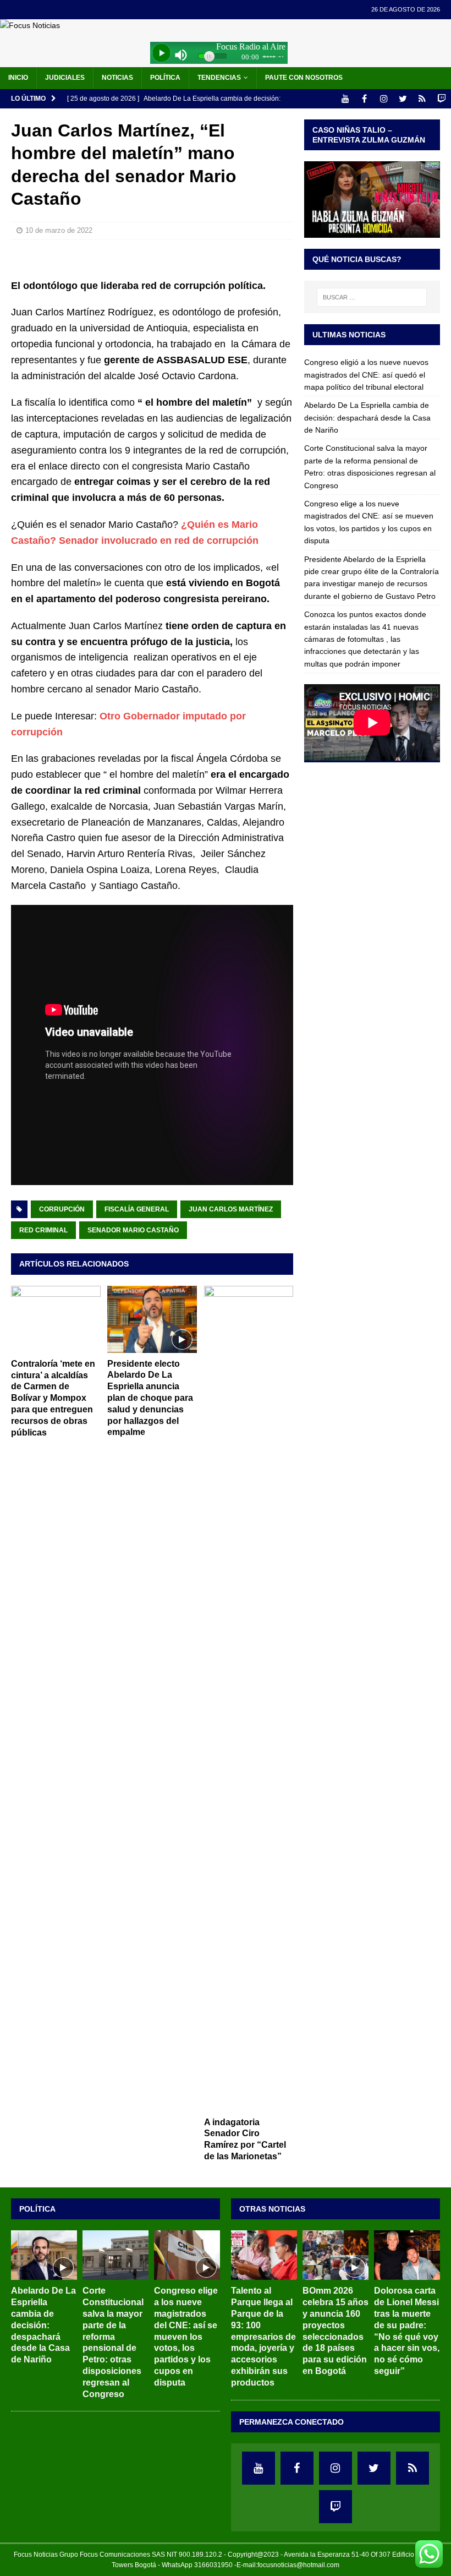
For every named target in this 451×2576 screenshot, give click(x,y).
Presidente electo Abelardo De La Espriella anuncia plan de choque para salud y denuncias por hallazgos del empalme (150, 1398)
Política (165, 78)
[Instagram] (384, 99)
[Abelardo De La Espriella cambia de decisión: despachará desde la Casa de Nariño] (44, 2255)
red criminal (43, 1230)
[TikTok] (422, 99)
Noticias (117, 78)
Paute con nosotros (304, 78)
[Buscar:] (372, 297)
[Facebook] (364, 99)
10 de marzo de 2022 (59, 230)
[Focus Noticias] (30, 25)
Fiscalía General (137, 1209)
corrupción (62, 1209)
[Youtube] (345, 99)
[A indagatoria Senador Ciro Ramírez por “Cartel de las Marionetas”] (249, 1699)
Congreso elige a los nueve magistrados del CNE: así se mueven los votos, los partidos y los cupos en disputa (186, 2336)
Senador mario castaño (133, 1230)
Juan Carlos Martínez (231, 1209)
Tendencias (219, 78)
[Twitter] (403, 99)
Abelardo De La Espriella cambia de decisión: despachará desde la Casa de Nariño (367, 417)
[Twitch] (441, 99)
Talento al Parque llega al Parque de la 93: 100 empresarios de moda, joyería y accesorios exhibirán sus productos (263, 2336)
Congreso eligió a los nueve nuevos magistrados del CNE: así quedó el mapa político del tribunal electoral (366, 375)
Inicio (18, 78)
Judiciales (65, 78)
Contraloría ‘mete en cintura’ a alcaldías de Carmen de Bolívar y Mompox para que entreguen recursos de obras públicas (53, 1398)
